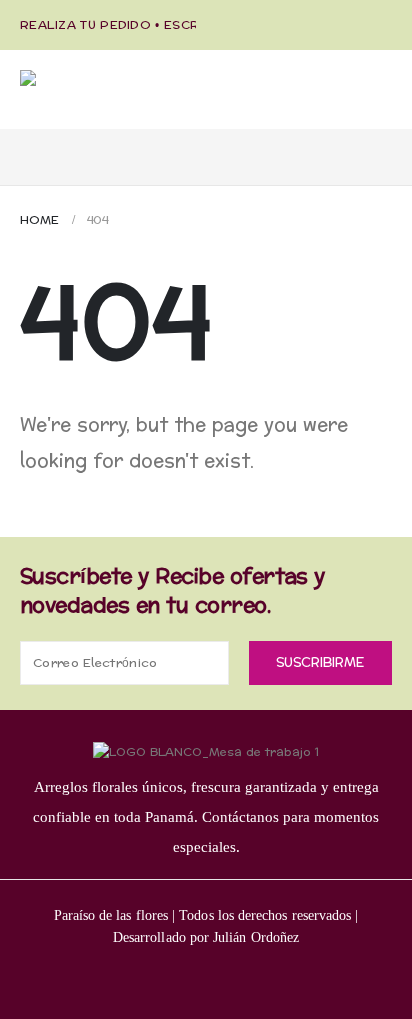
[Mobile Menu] (37, 147)
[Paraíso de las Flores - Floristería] (120, 99)
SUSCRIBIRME (320, 663)
